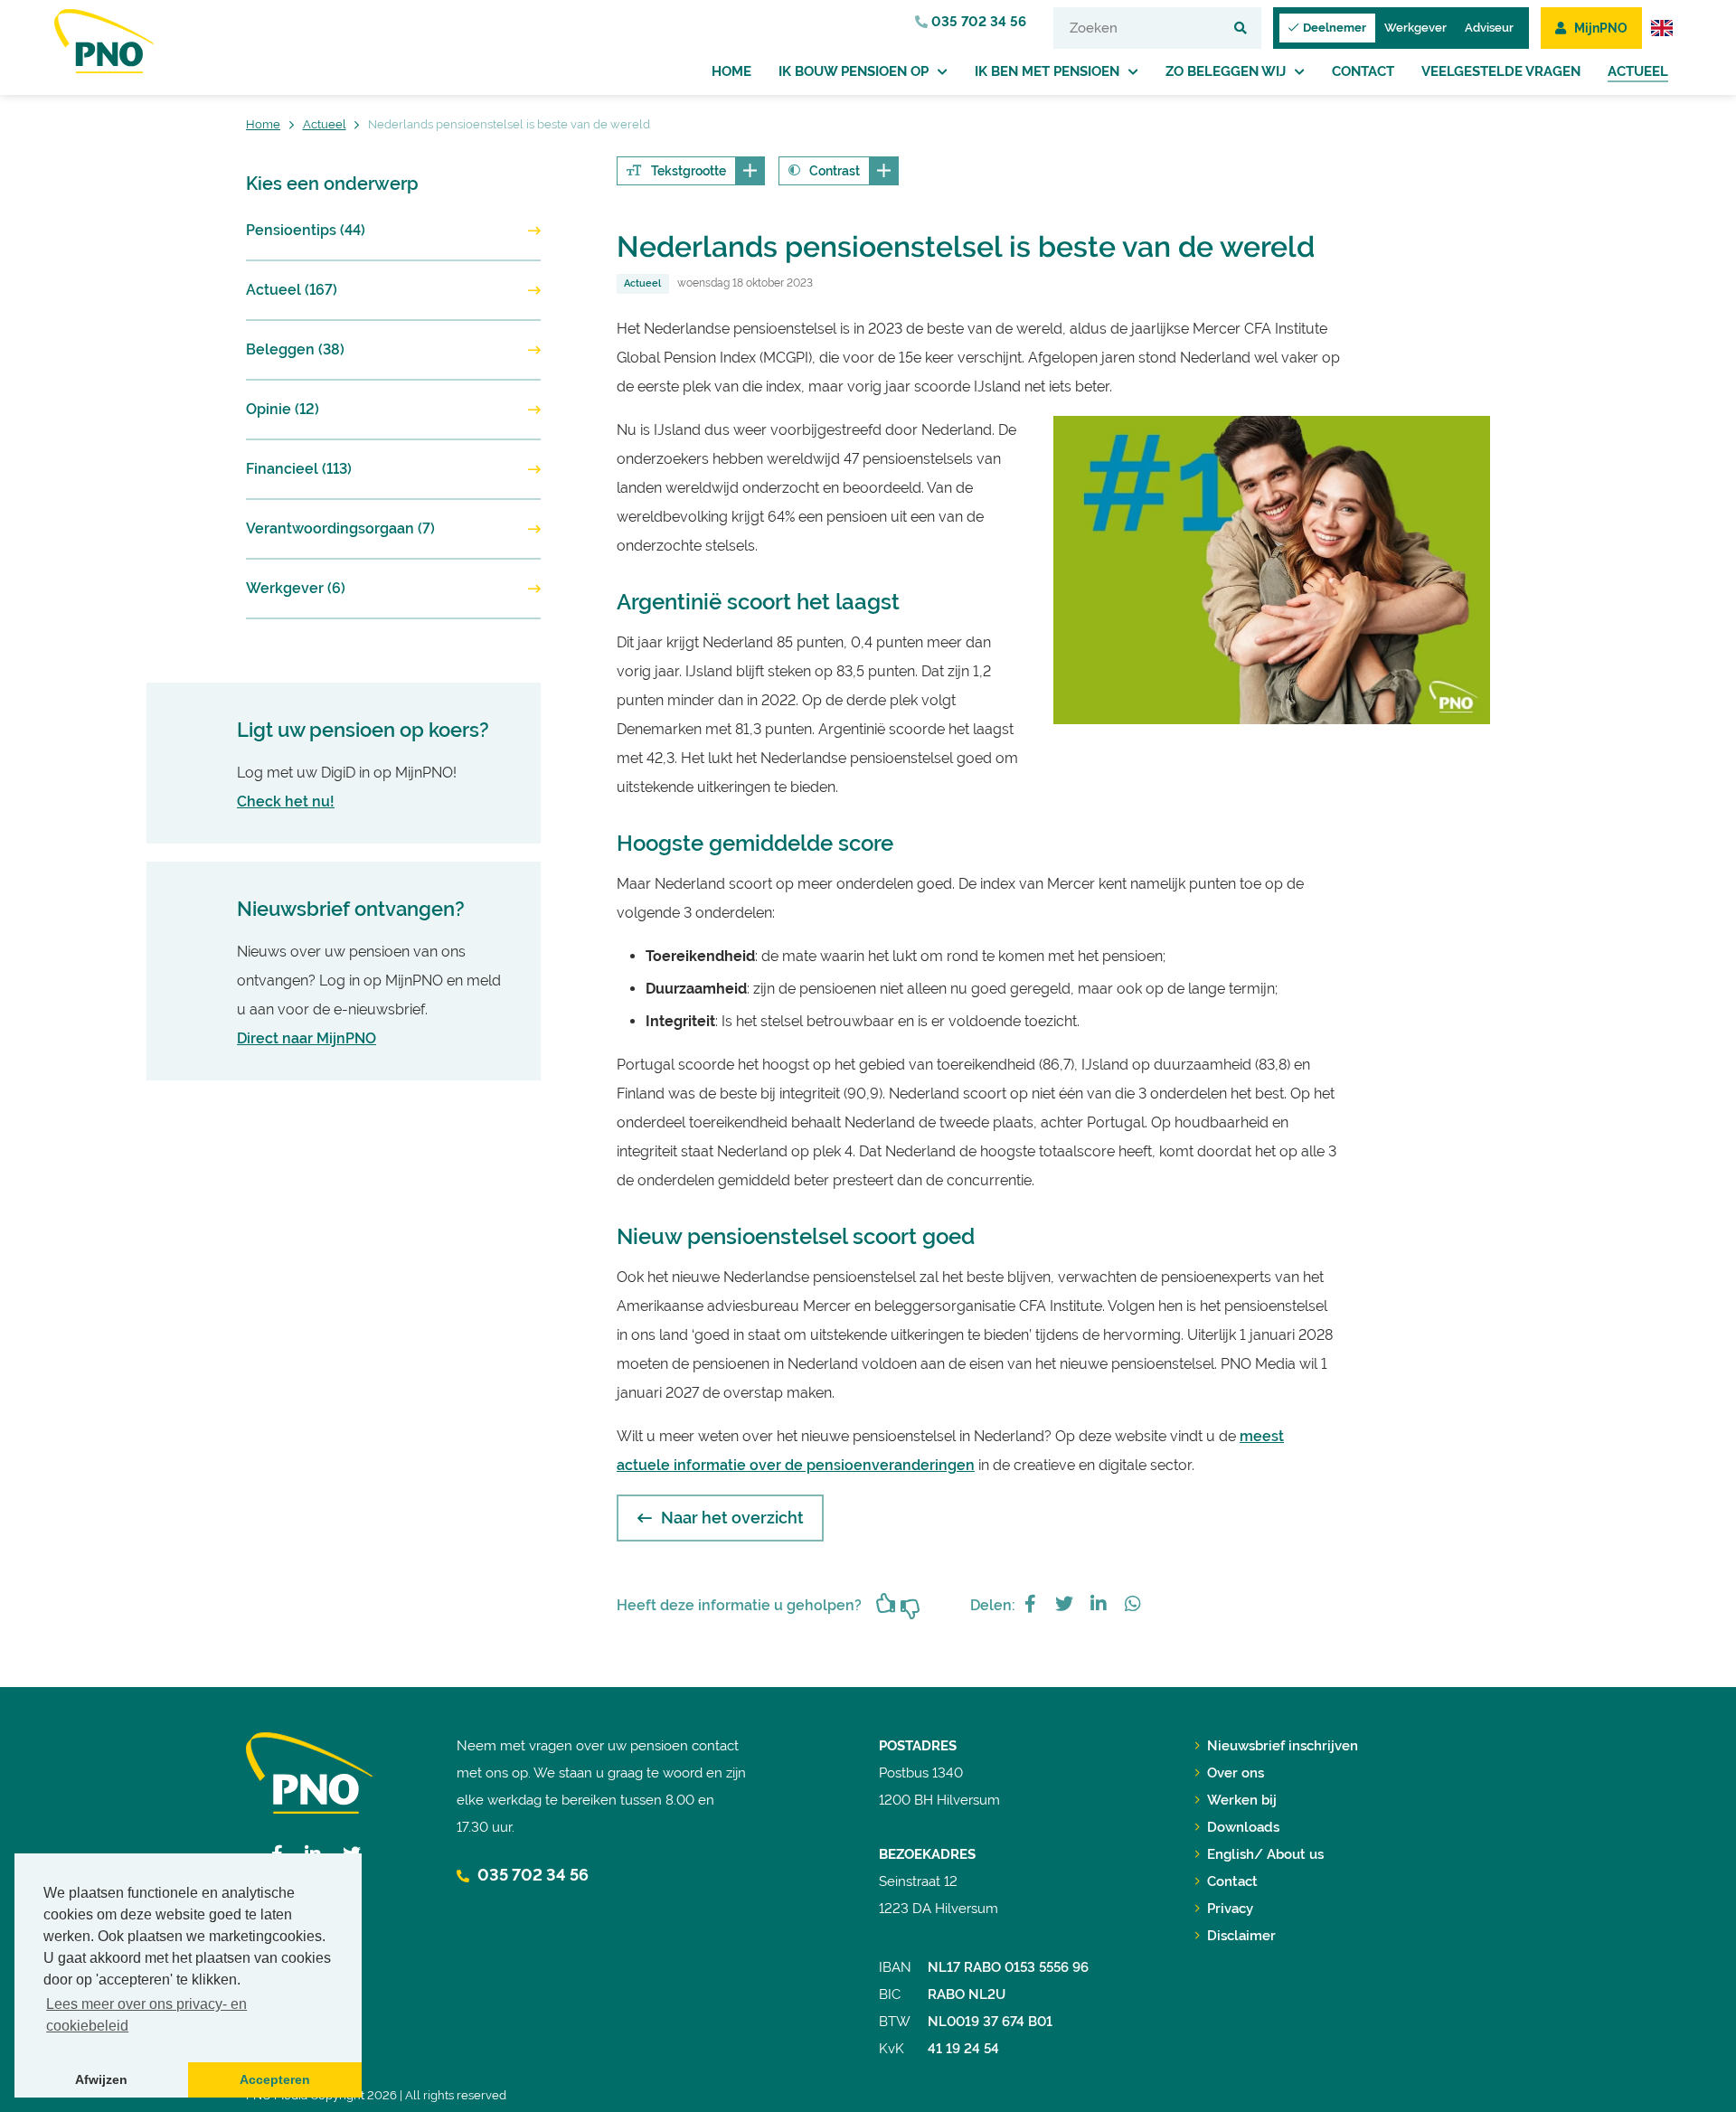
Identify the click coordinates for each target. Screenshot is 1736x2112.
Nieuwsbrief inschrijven (1283, 1746)
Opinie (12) (283, 409)
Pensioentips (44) (306, 230)
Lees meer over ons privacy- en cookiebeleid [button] (146, 2015)
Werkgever (1415, 28)
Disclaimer (1241, 1936)
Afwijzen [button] (101, 2079)
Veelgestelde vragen (1501, 71)
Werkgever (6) (296, 588)
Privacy (1230, 1909)
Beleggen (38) (295, 349)
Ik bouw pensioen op (854, 71)
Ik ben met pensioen (1047, 71)
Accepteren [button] (275, 2079)
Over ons (1236, 1773)
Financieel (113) (299, 469)
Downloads (1243, 1827)
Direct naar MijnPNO (307, 1038)
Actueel (1638, 71)
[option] (1272, 570)
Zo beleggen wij (1226, 71)
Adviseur (1489, 28)
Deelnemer (1335, 28)
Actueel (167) (292, 290)
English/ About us (1265, 1854)
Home (731, 71)
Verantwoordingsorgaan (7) (340, 528)
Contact (1363, 71)
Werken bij (1242, 1800)
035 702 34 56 (977, 22)
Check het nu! (286, 801)
